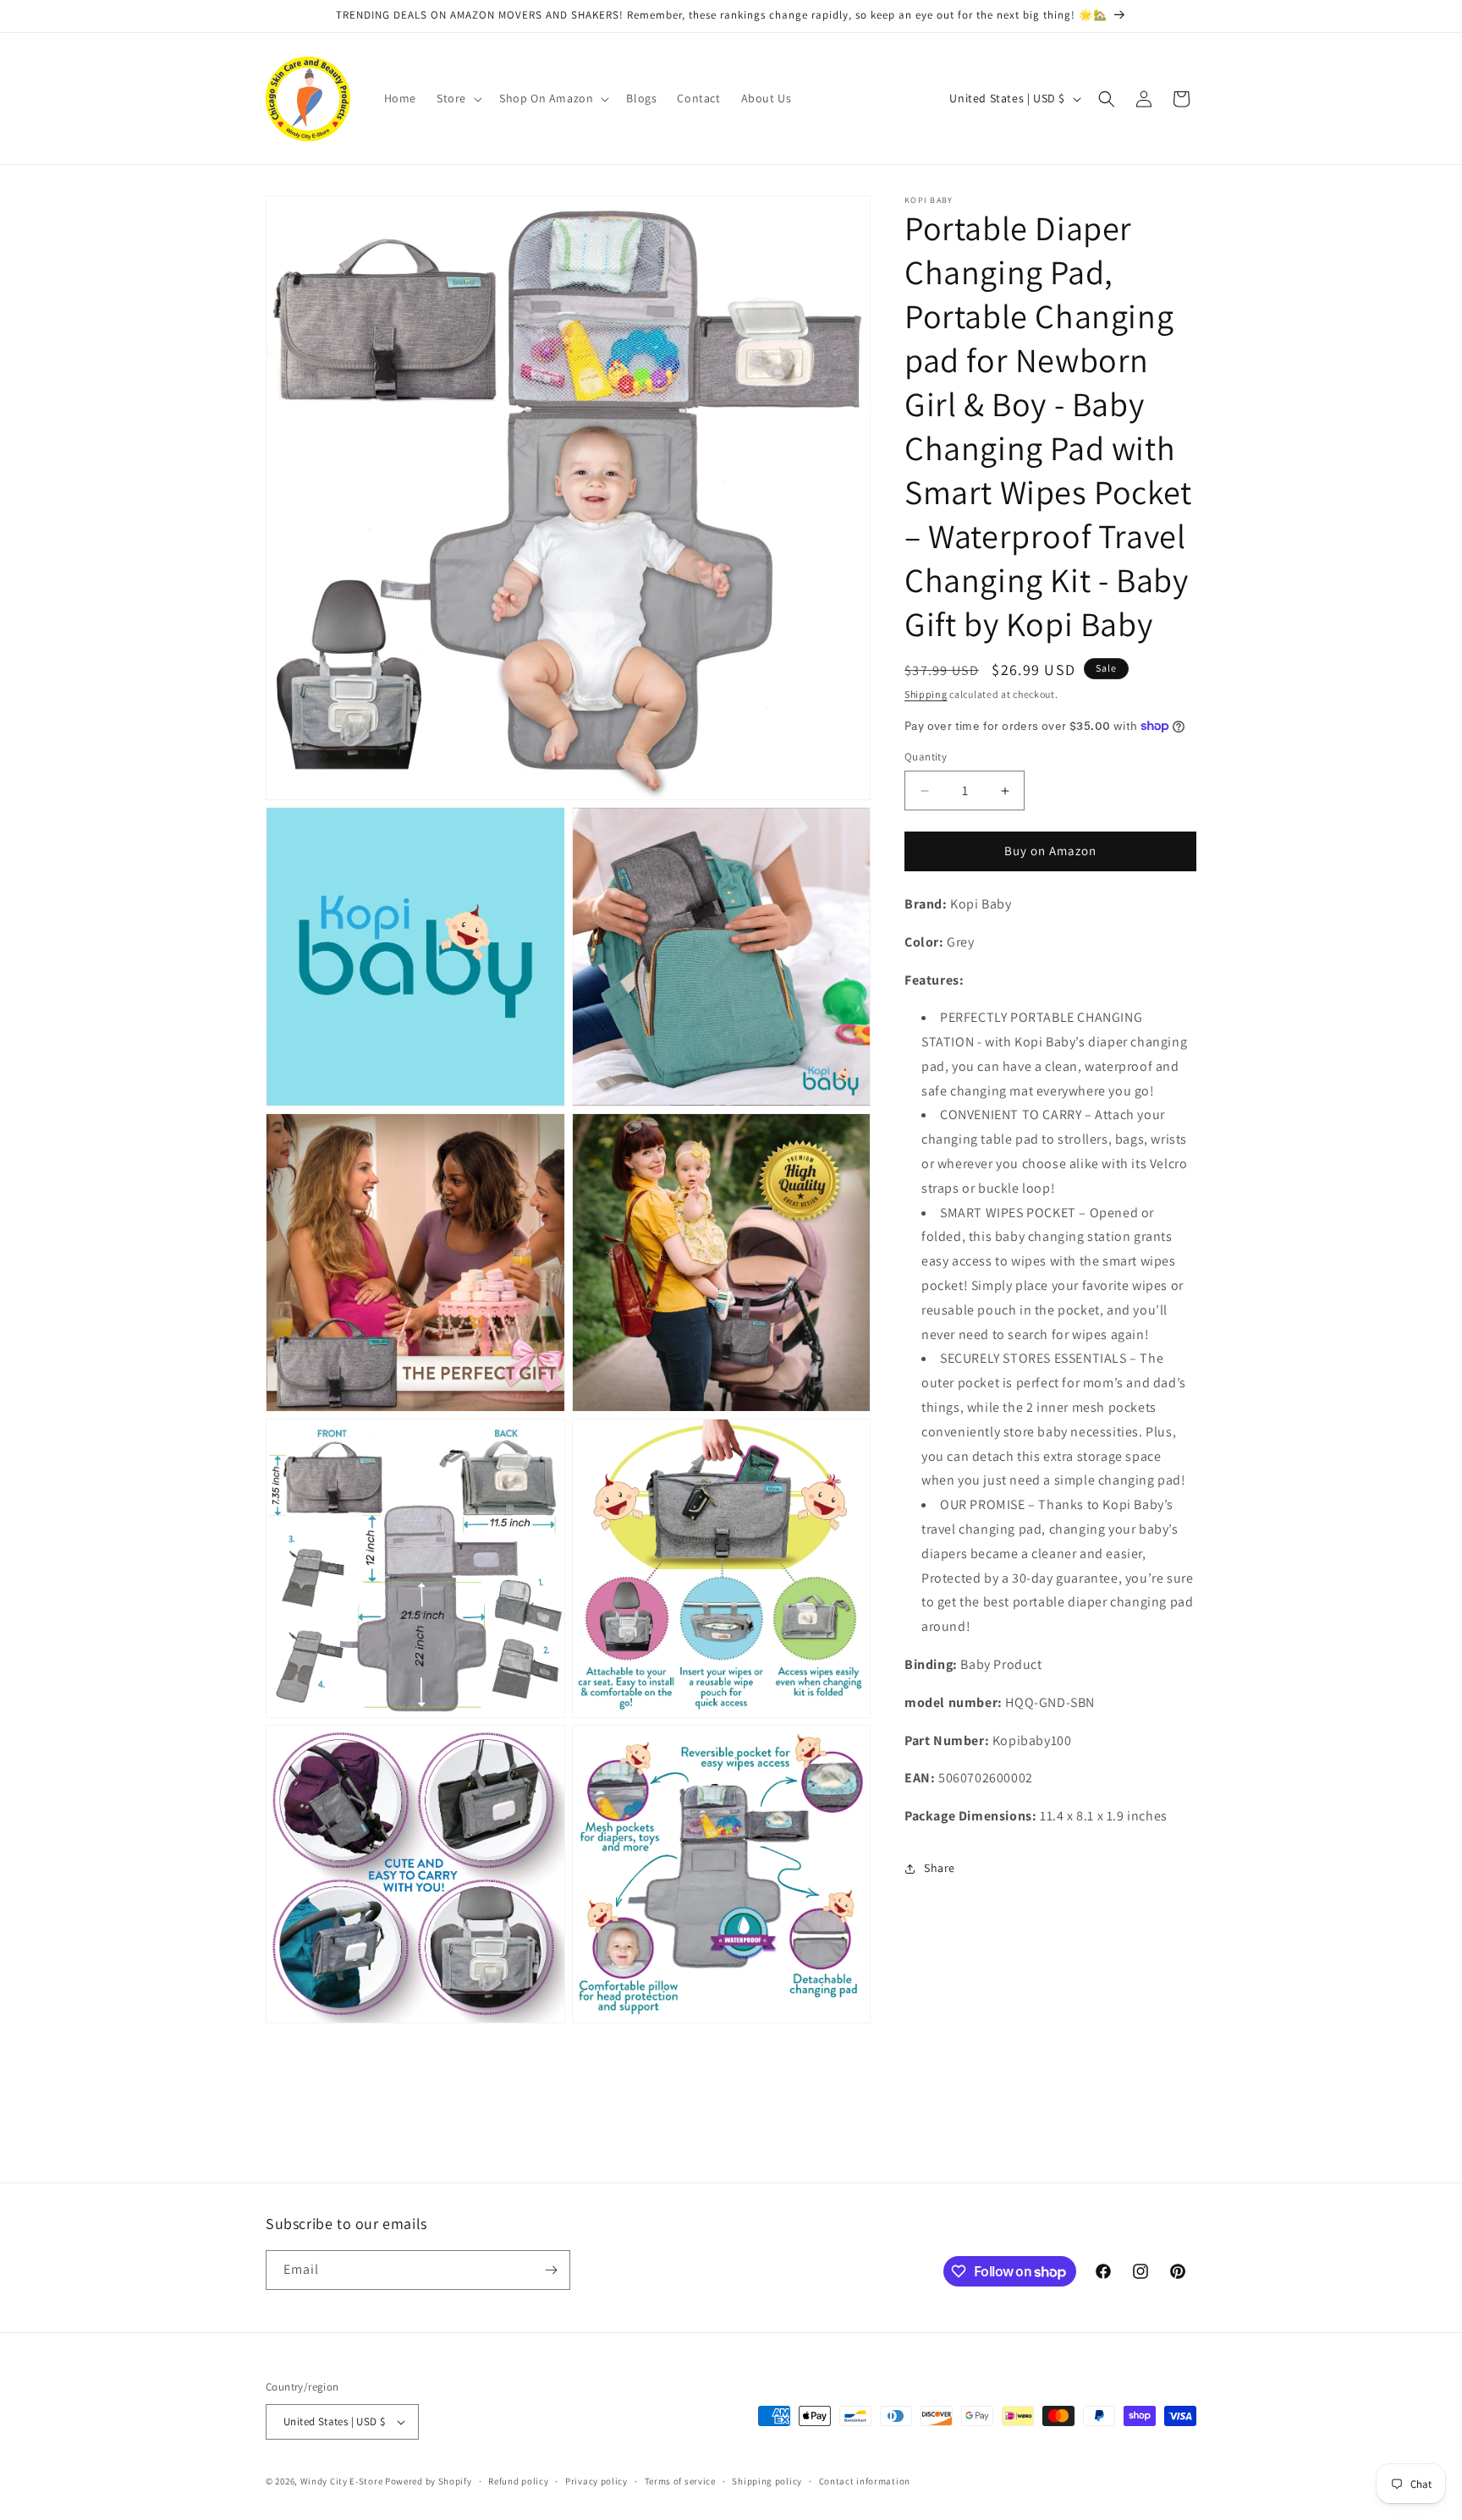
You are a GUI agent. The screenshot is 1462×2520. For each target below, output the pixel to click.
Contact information (865, 2481)
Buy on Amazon (1050, 851)
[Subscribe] (551, 2270)
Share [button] (940, 1869)
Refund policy (518, 2481)
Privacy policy (596, 2481)
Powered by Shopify (429, 2481)
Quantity (926, 758)
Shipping (926, 694)
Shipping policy (767, 2481)
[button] (458, 98)
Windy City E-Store (342, 2481)
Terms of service (680, 2481)
